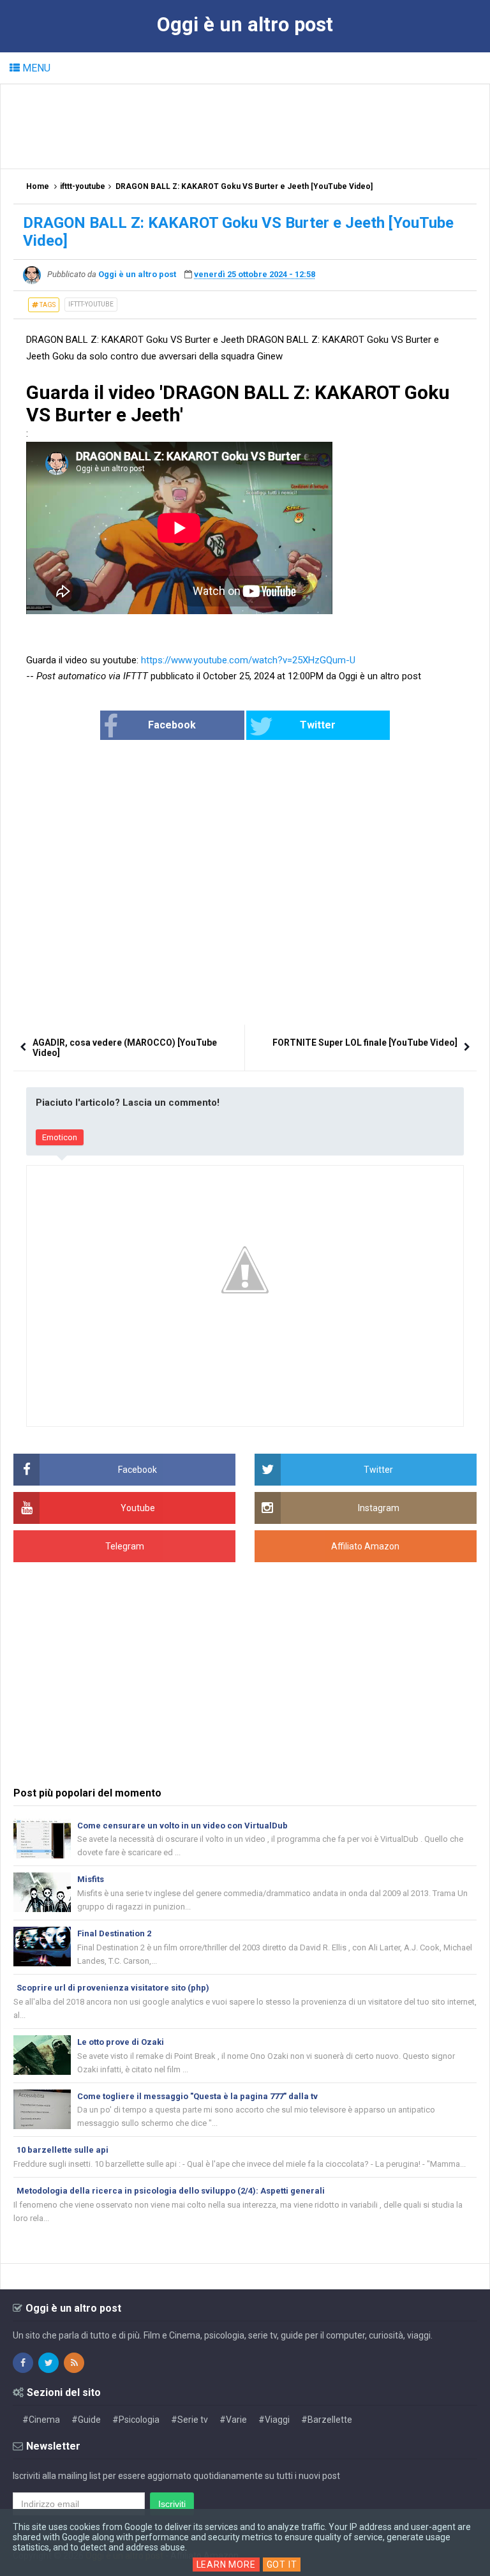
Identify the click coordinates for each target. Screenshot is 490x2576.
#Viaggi (274, 2420)
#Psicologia (136, 2420)
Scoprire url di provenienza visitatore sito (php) (113, 1988)
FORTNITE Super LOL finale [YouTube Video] (365, 1043)
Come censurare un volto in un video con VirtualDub (182, 1826)
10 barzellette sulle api (63, 2150)
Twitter (318, 725)
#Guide (86, 2420)
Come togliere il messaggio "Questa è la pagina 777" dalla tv (197, 2096)
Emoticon (60, 1137)
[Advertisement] (246, 126)
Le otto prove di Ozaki (121, 2042)
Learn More (226, 2565)
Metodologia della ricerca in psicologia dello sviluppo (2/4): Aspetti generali (171, 2191)
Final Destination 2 (114, 1933)
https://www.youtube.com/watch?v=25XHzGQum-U (248, 660)
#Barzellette (327, 2420)
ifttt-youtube (91, 304)
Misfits (91, 1879)
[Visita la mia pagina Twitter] (48, 2363)
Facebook (172, 725)
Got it (282, 2565)
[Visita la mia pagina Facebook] (23, 2363)
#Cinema (41, 2420)
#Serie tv (189, 2420)
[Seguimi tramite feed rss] (74, 2363)
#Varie (233, 2420)
